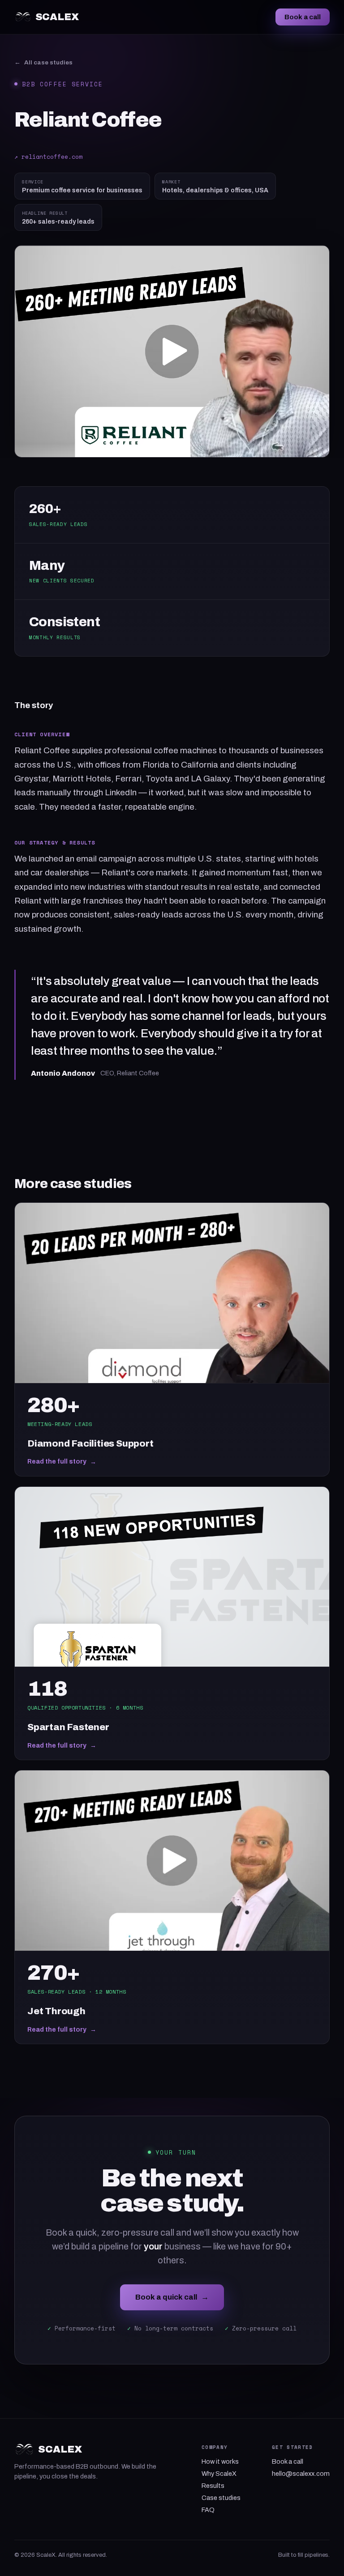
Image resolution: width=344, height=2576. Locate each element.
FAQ (208, 2510)
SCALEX (57, 17)
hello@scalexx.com (301, 2474)
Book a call (303, 17)
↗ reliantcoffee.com (48, 157)
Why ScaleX (219, 2474)
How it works (220, 2461)
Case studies (221, 2498)
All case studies (43, 62)
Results (213, 2486)
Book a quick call (172, 2297)
